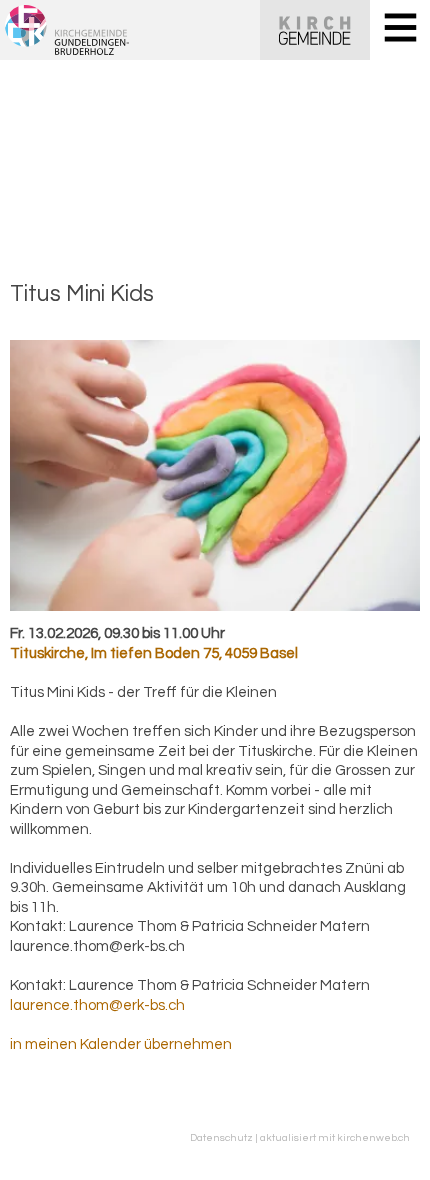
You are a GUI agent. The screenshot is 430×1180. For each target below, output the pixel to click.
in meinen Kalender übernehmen (121, 1044)
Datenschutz (221, 1137)
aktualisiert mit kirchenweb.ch (335, 1137)
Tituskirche (154, 653)
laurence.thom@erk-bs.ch (97, 1005)
